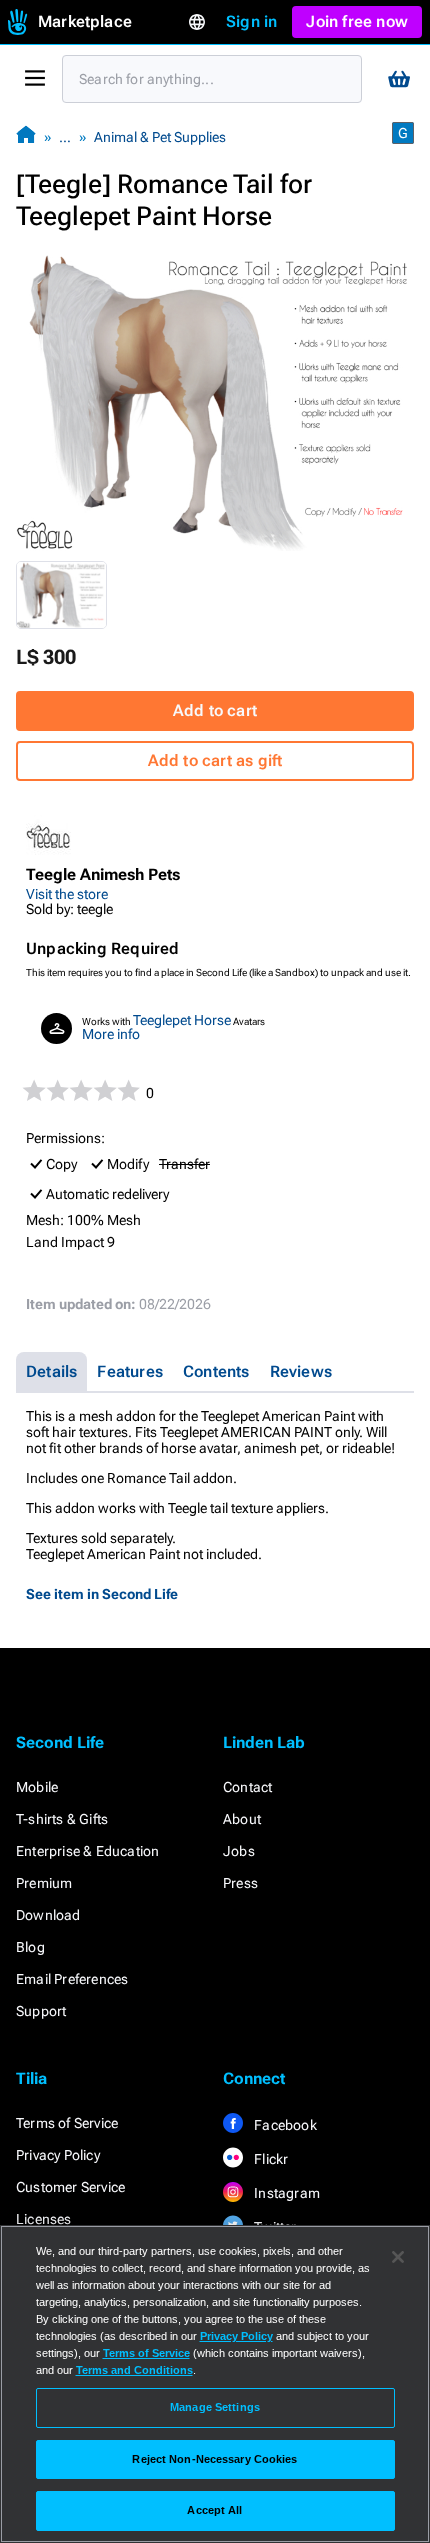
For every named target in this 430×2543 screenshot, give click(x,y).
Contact (247, 1787)
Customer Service (70, 2187)
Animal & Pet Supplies (160, 137)
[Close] (398, 2257)
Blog (30, 1947)
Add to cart (215, 710)
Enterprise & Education (87, 1851)
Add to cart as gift (215, 760)
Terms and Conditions (134, 2370)
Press (240, 1883)
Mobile (37, 1787)
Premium (44, 1883)
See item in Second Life (102, 1594)
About (242, 1819)
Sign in (251, 21)
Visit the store (67, 894)
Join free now (357, 21)
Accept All (214, 2510)
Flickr (269, 2159)
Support (41, 2011)
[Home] (26, 136)
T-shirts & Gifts (62, 1819)
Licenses (44, 2219)
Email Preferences (72, 1979)
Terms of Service (67, 2123)
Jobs (239, 1851)
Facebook (284, 2125)
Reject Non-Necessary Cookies (214, 2459)
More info (111, 1034)
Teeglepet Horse (182, 1020)
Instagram (285, 2193)
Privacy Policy (58, 2155)
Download (48, 1915)
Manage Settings (215, 2407)
